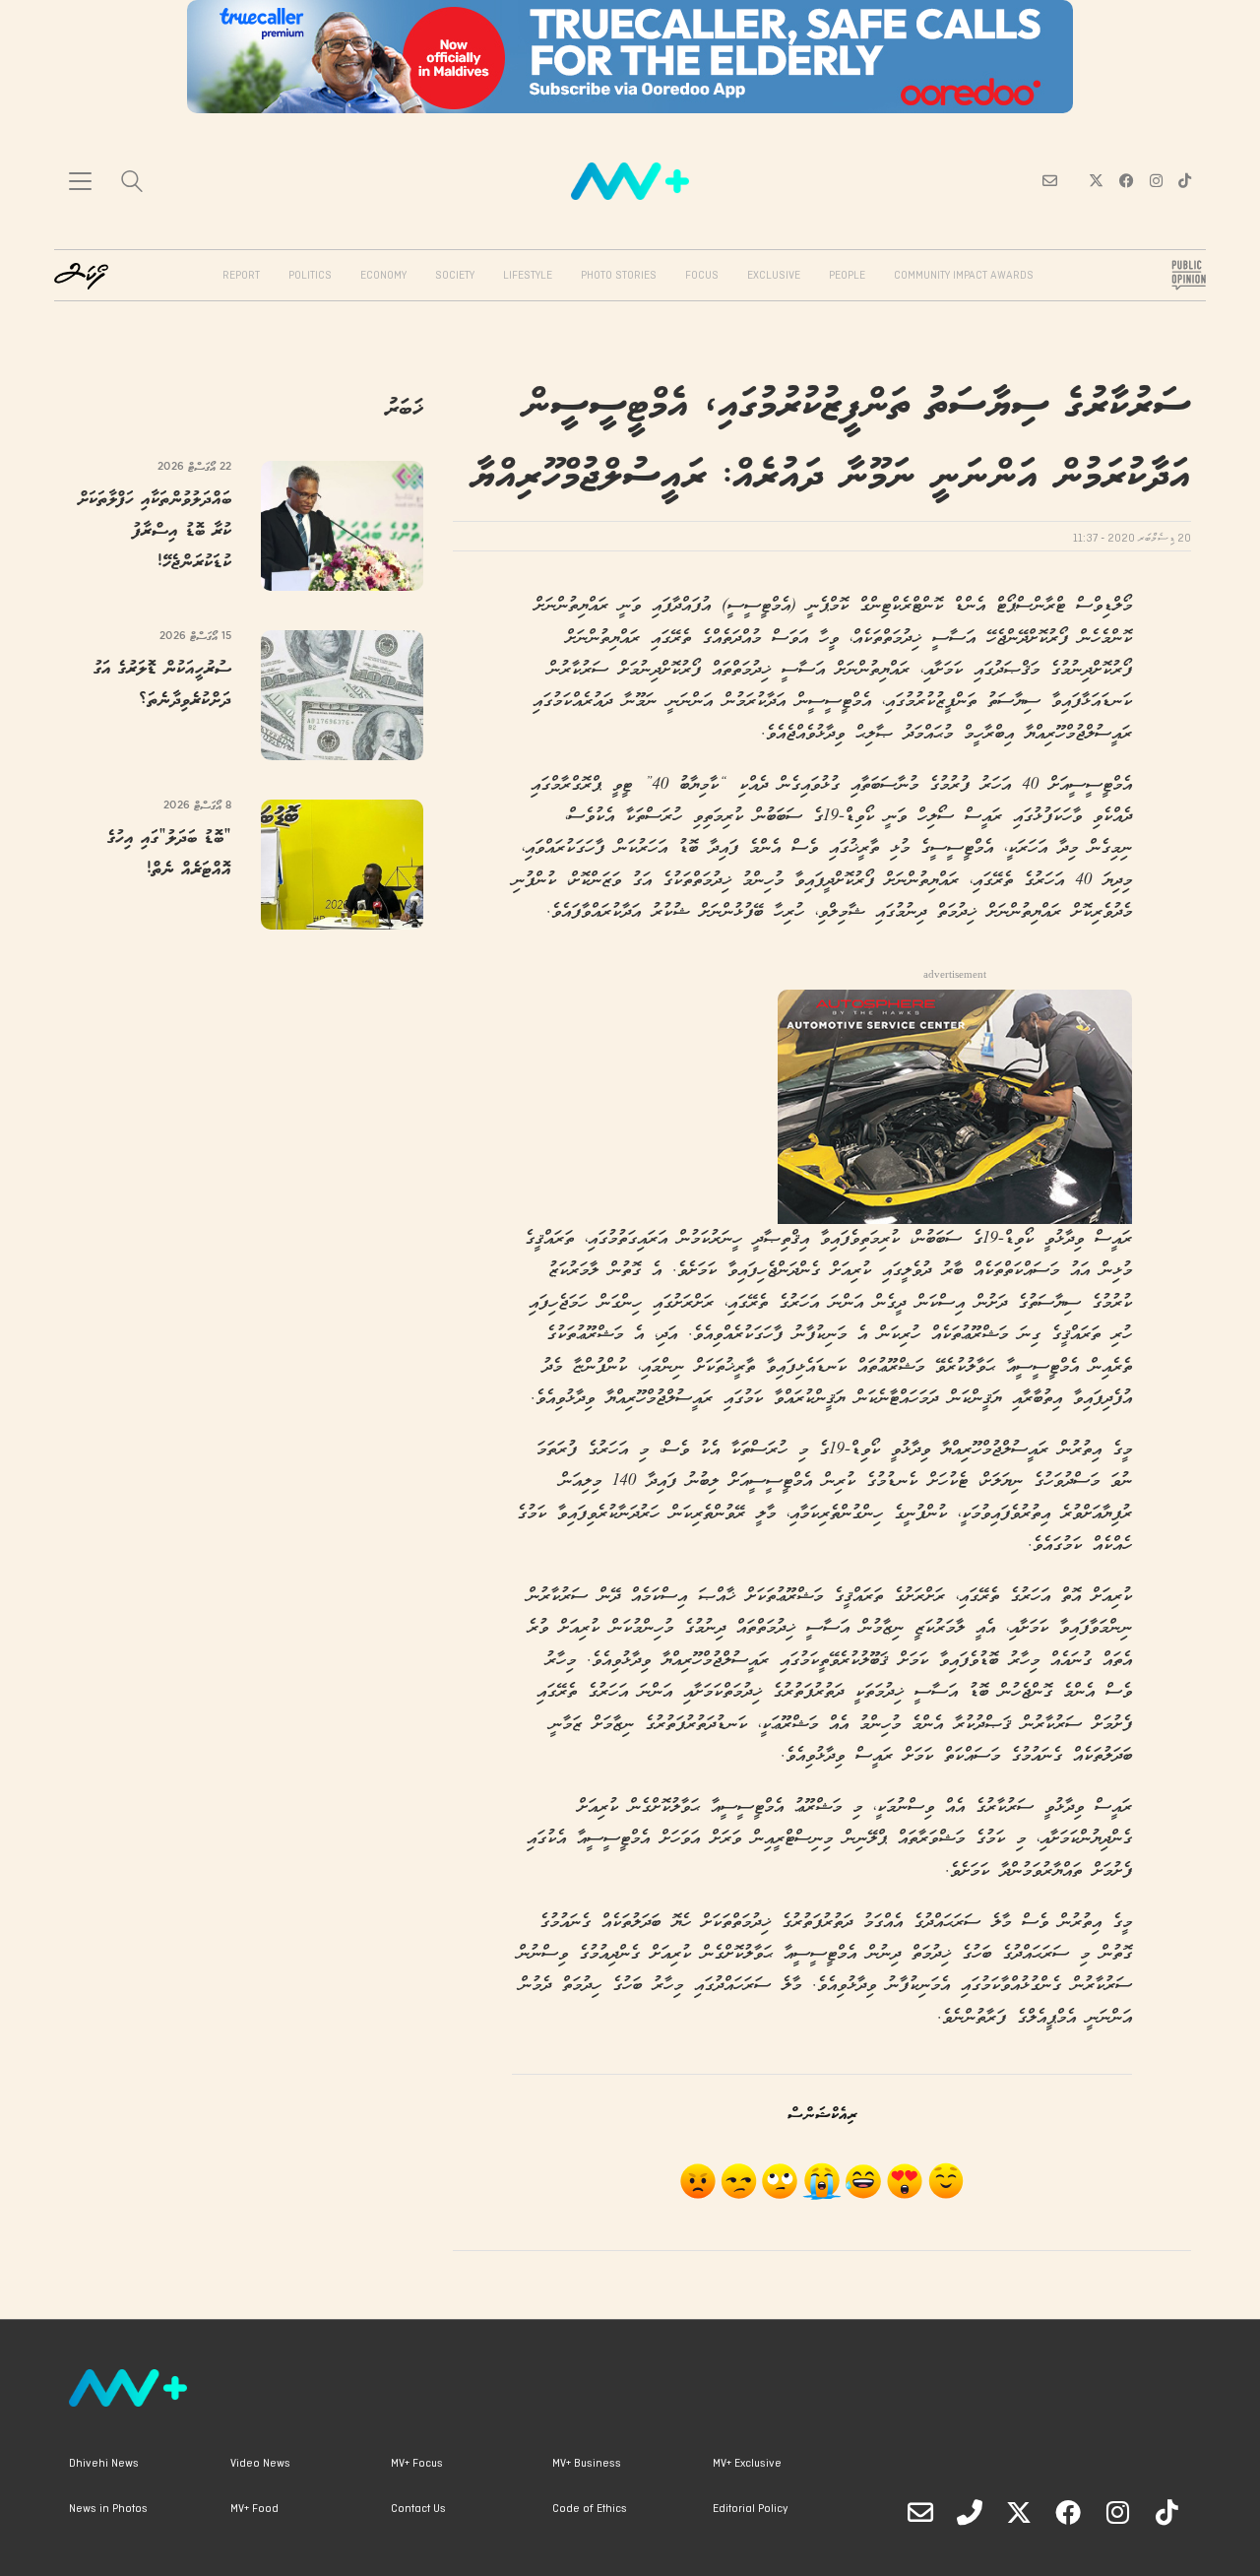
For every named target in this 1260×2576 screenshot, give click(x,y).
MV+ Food (254, 2509)
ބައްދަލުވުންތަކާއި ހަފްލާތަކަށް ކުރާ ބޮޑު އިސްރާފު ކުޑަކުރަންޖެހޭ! (155, 531)
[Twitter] (1019, 2512)
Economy (383, 276)
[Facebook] (1068, 2512)
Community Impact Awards (964, 276)
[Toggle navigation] (80, 181)
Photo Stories (619, 276)
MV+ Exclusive (747, 2464)
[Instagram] (1117, 2512)
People (847, 276)
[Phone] (970, 2512)
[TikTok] (1166, 2512)
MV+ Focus (417, 2464)
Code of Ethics (590, 2509)
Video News (260, 2464)
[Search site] (132, 184)
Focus (702, 276)
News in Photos (108, 2509)
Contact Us (418, 2509)
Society (455, 276)
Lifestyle (528, 276)
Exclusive (774, 276)
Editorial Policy (750, 2509)
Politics (310, 276)
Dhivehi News (104, 2464)
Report (241, 276)
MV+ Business (587, 2464)
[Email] (920, 2512)
